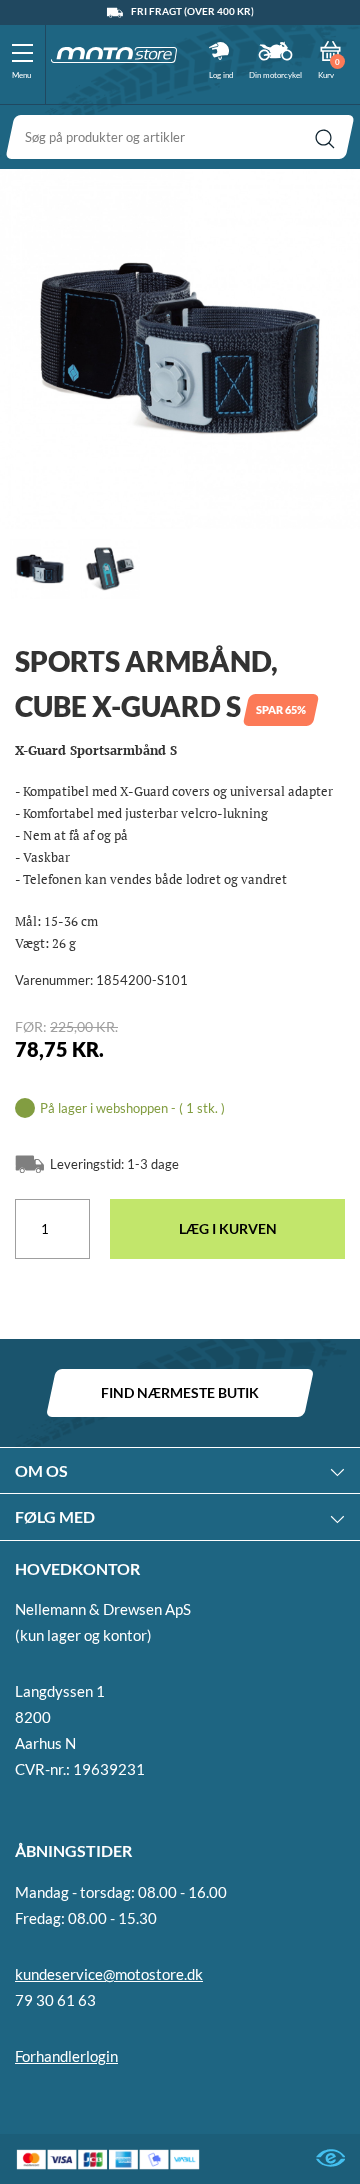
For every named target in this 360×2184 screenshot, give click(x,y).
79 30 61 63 (55, 2000)
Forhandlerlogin (66, 2056)
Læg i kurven (228, 1228)
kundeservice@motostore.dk (109, 1974)
